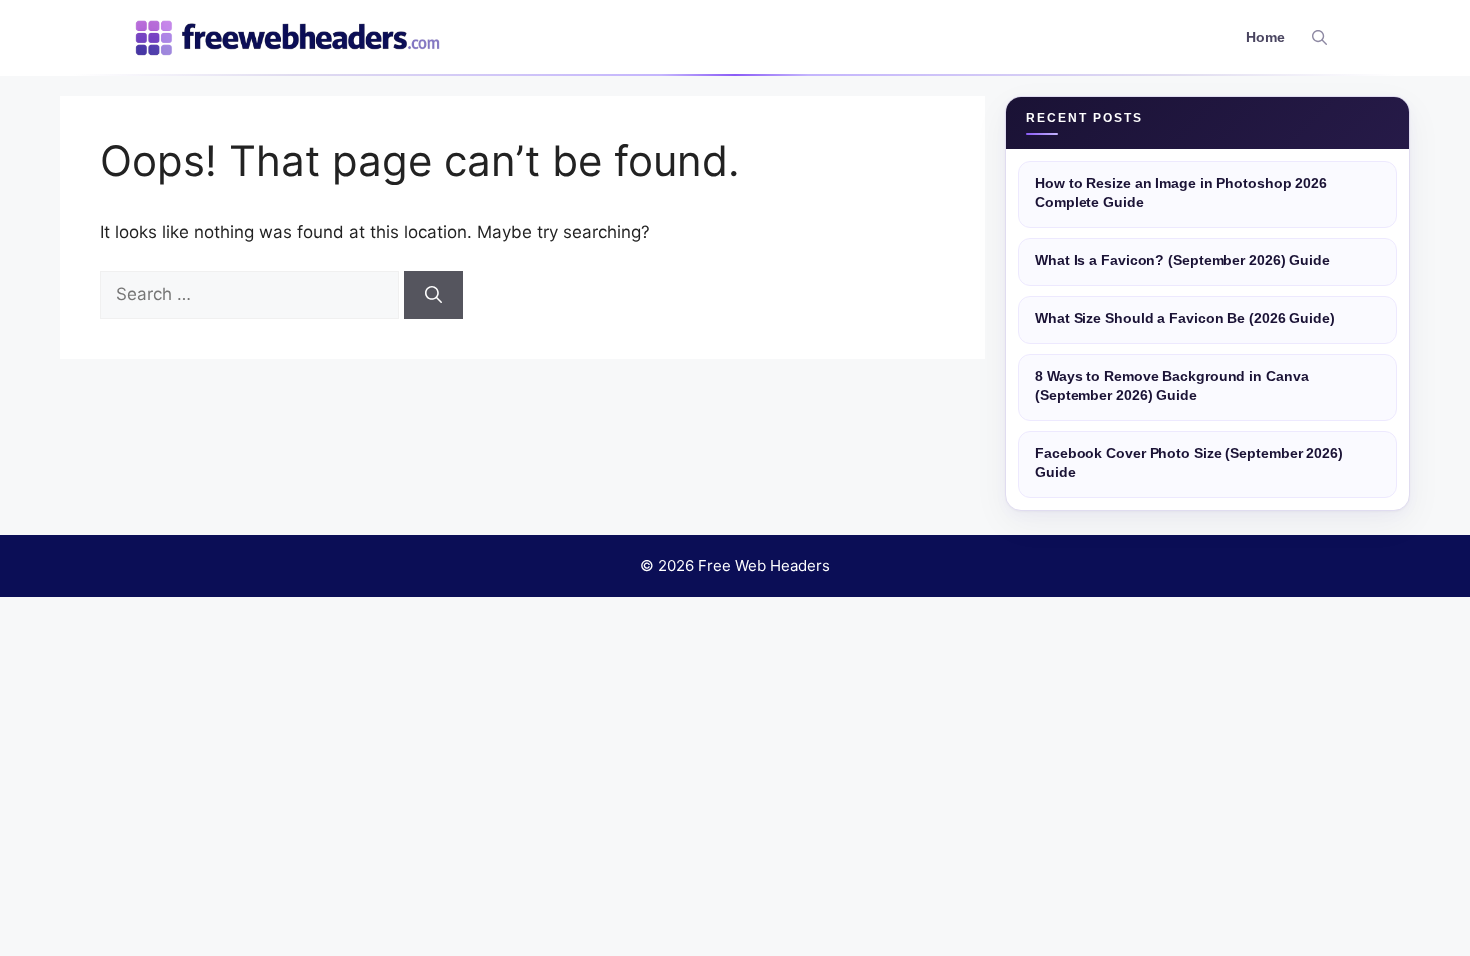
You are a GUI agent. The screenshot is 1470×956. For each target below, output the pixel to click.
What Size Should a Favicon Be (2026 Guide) (1185, 318)
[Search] (433, 295)
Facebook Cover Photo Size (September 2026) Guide (1189, 463)
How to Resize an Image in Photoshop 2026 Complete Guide (1181, 193)
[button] (1319, 38)
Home (1265, 37)
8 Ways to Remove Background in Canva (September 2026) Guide (1171, 386)
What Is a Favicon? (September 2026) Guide (1182, 260)
